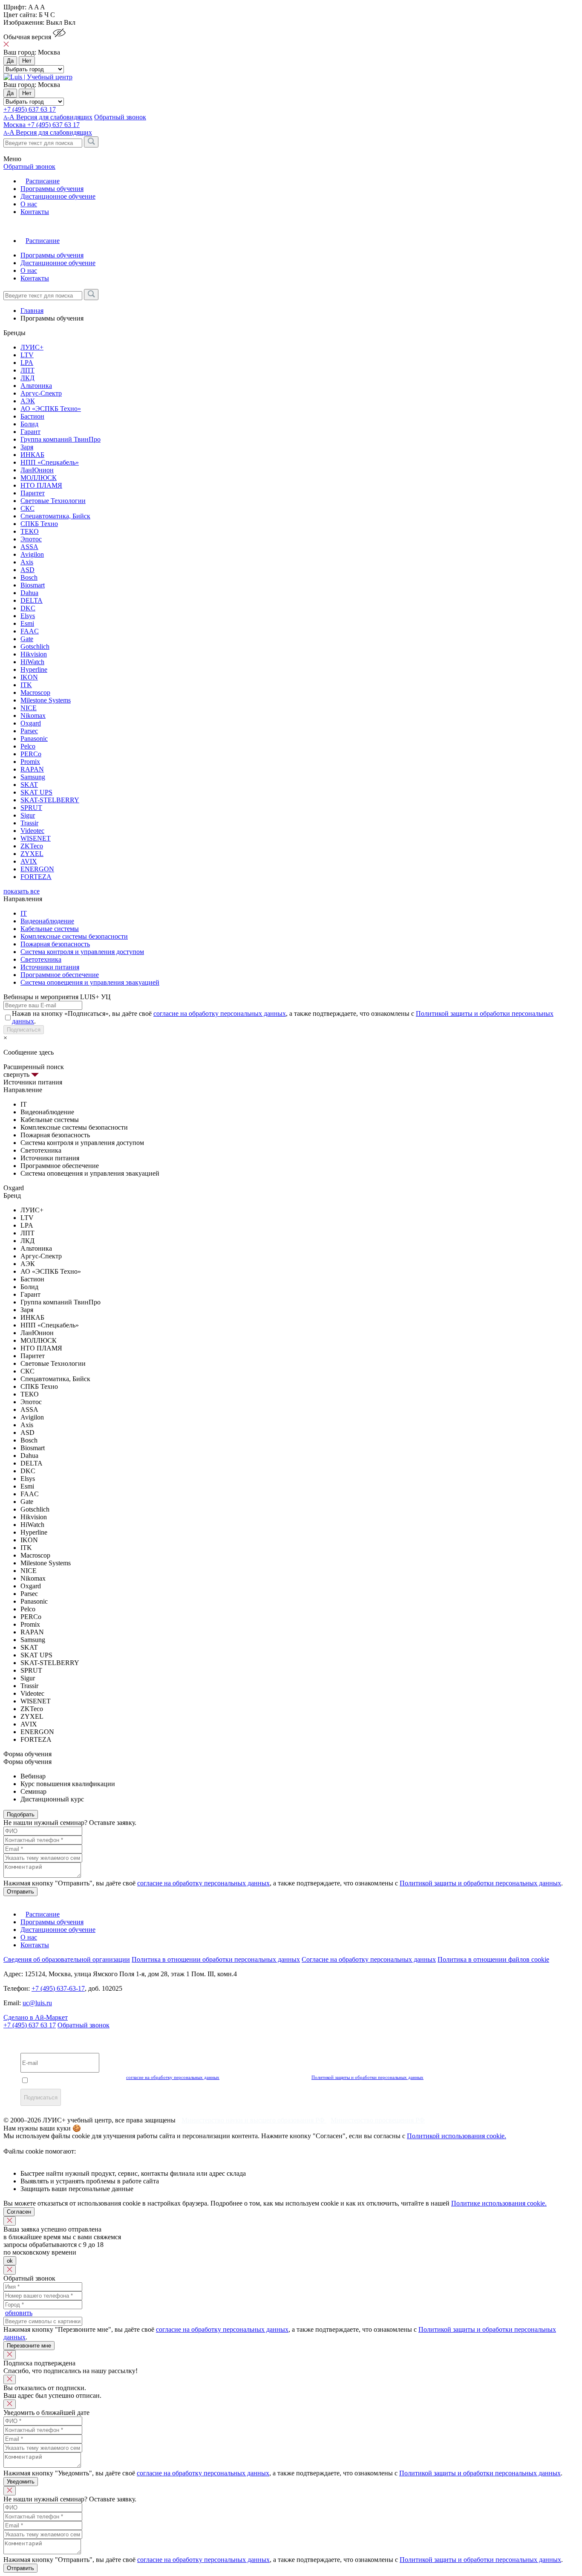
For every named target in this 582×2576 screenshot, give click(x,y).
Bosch (29, 577)
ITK (26, 685)
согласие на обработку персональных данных (220, 1013)
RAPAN (32, 769)
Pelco (28, 746)
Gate (27, 639)
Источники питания (50, 967)
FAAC (30, 631)
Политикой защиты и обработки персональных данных (480, 1883)
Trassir (29, 823)
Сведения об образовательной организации (67, 1959)
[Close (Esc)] (10, 2221)
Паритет (33, 493)
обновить (19, 2313)
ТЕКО (30, 531)
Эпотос (31, 539)
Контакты (35, 212)
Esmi (27, 623)
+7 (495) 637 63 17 (30, 109)
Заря (27, 447)
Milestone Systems (46, 700)
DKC (28, 608)
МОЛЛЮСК (39, 478)
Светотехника (41, 959)
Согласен (19, 2212)
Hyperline (34, 669)
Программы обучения (52, 189)
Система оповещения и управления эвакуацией (90, 982)
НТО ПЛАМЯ (41, 485)
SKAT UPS (36, 792)
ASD (27, 570)
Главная (32, 311)
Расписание (43, 181)
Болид (29, 424)
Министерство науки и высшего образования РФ (254, 2120)
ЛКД (27, 378)
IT (24, 913)
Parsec (29, 731)
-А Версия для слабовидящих (48, 117)
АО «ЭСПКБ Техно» (51, 409)
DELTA (32, 600)
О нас (29, 204)
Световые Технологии (53, 501)
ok (10, 2261)
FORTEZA (36, 877)
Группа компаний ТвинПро (61, 439)
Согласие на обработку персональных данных (369, 1959)
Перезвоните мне (29, 2346)
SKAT (29, 785)
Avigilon (32, 554)
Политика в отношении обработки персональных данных (216, 1959)
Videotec (32, 831)
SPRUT (31, 808)
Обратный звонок (84, 2025)
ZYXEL (32, 854)
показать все (22, 891)
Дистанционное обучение (58, 196)
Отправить (20, 1892)
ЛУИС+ (32, 347)
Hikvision (34, 654)
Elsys (28, 616)
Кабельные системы (50, 929)
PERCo (31, 754)
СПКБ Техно (39, 524)
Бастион (32, 416)
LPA (27, 363)
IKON (29, 677)
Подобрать (21, 1814)
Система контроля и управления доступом (82, 952)
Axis (27, 562)
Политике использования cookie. (499, 2203)
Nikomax (33, 716)
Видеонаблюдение (47, 921)
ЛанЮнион (37, 470)
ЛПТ (27, 370)
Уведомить (21, 2482)
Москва (15, 125)
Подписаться (24, 1030)
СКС (27, 508)
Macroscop (35, 692)
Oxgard (31, 723)
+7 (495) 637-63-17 (58, 1988)
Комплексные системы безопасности (74, 936)
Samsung (33, 777)
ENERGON (37, 869)
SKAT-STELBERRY (50, 800)
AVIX (29, 861)
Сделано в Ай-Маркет (36, 2017)
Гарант (30, 432)
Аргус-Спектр (41, 393)
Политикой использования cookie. (457, 2136)
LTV (27, 355)
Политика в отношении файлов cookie (493, 1959)
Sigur (28, 815)
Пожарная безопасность (55, 944)
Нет (27, 61)
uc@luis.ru (37, 2003)
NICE (29, 708)
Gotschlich (35, 646)
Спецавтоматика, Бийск (55, 516)
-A (48, 132)
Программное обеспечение (60, 975)
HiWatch (32, 662)
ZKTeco (32, 846)
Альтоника (36, 386)
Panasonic (34, 739)
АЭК (28, 401)
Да (10, 61)
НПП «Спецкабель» (50, 462)
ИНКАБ (32, 455)
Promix (30, 762)
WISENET (36, 838)
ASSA (29, 547)
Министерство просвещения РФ (378, 2120)
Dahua (29, 593)
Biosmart (33, 585)
